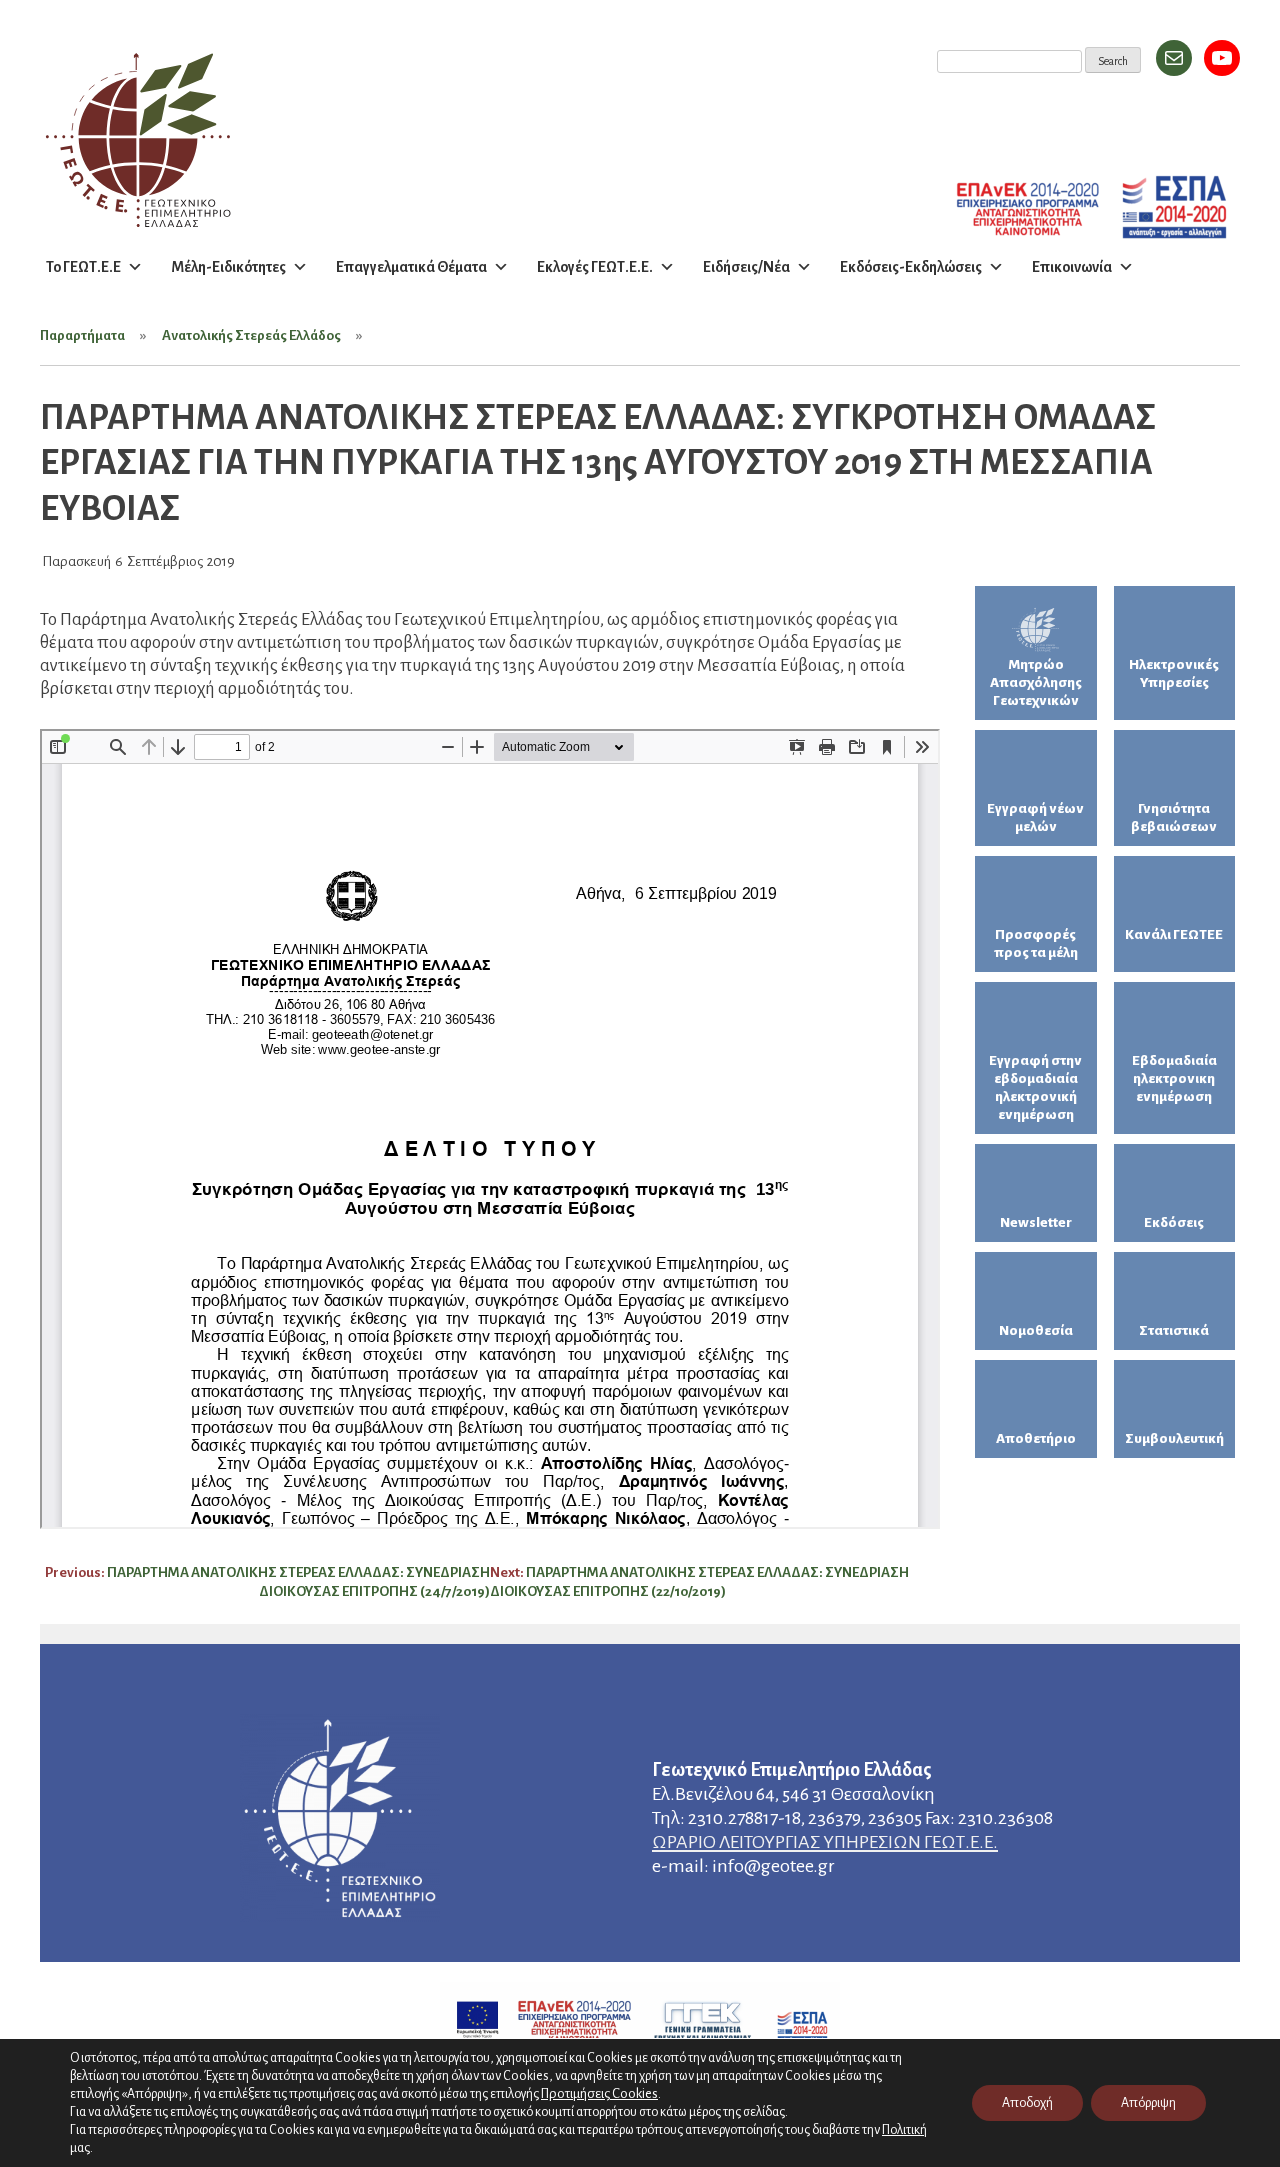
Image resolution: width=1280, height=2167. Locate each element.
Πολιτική (904, 2130)
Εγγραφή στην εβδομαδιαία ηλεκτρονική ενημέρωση (1035, 1087)
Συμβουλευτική (1174, 1438)
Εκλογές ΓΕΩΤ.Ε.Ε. (595, 267)
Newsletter (1036, 1222)
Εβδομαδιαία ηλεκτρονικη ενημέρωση (1174, 1078)
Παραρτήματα (82, 335)
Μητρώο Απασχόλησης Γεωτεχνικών (1036, 682)
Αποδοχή (1027, 2103)
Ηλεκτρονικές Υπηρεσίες (1174, 673)
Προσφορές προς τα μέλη (1036, 943)
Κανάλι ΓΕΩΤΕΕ (1174, 934)
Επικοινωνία (1072, 267)
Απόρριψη (1148, 2103)
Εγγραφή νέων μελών (1035, 817)
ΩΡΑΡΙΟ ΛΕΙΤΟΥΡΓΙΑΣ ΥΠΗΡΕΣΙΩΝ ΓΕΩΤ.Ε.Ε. (825, 1842)
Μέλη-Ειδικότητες (228, 267)
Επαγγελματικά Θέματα (411, 267)
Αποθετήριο (1036, 1438)
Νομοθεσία (1036, 1330)
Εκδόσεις (1174, 1222)
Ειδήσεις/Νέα (746, 267)
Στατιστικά (1174, 1330)
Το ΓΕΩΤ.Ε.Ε (83, 267)
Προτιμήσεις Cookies (599, 2093)
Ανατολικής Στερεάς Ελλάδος (251, 335)
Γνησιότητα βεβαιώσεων (1174, 817)
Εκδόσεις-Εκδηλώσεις (911, 267)
